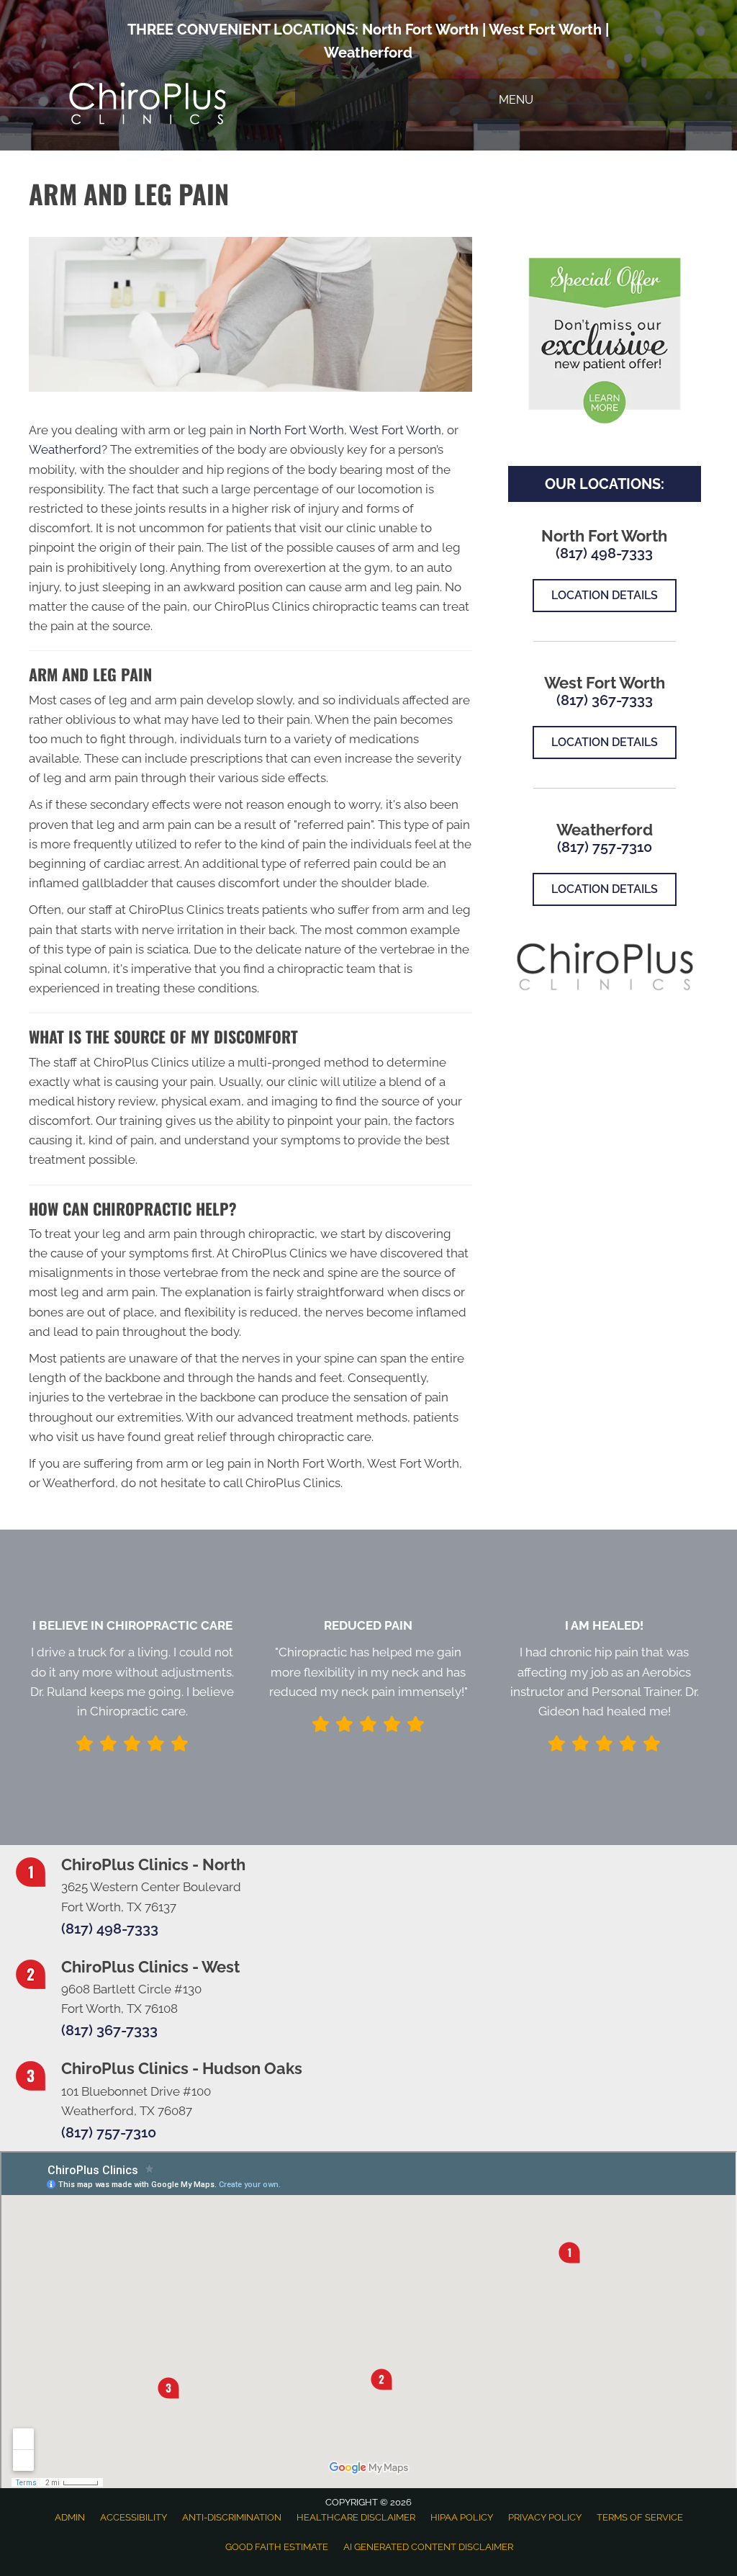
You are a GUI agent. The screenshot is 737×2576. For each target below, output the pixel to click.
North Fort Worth (420, 30)
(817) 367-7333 (605, 700)
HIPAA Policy (462, 2517)
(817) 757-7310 (605, 847)
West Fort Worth (545, 30)
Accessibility (134, 2517)
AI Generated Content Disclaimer (428, 2547)
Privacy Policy (545, 2517)
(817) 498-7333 (604, 553)
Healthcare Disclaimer (356, 2517)
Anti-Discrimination (232, 2517)
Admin (70, 2517)
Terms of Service (640, 2517)
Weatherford (368, 53)
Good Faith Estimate (277, 2547)
